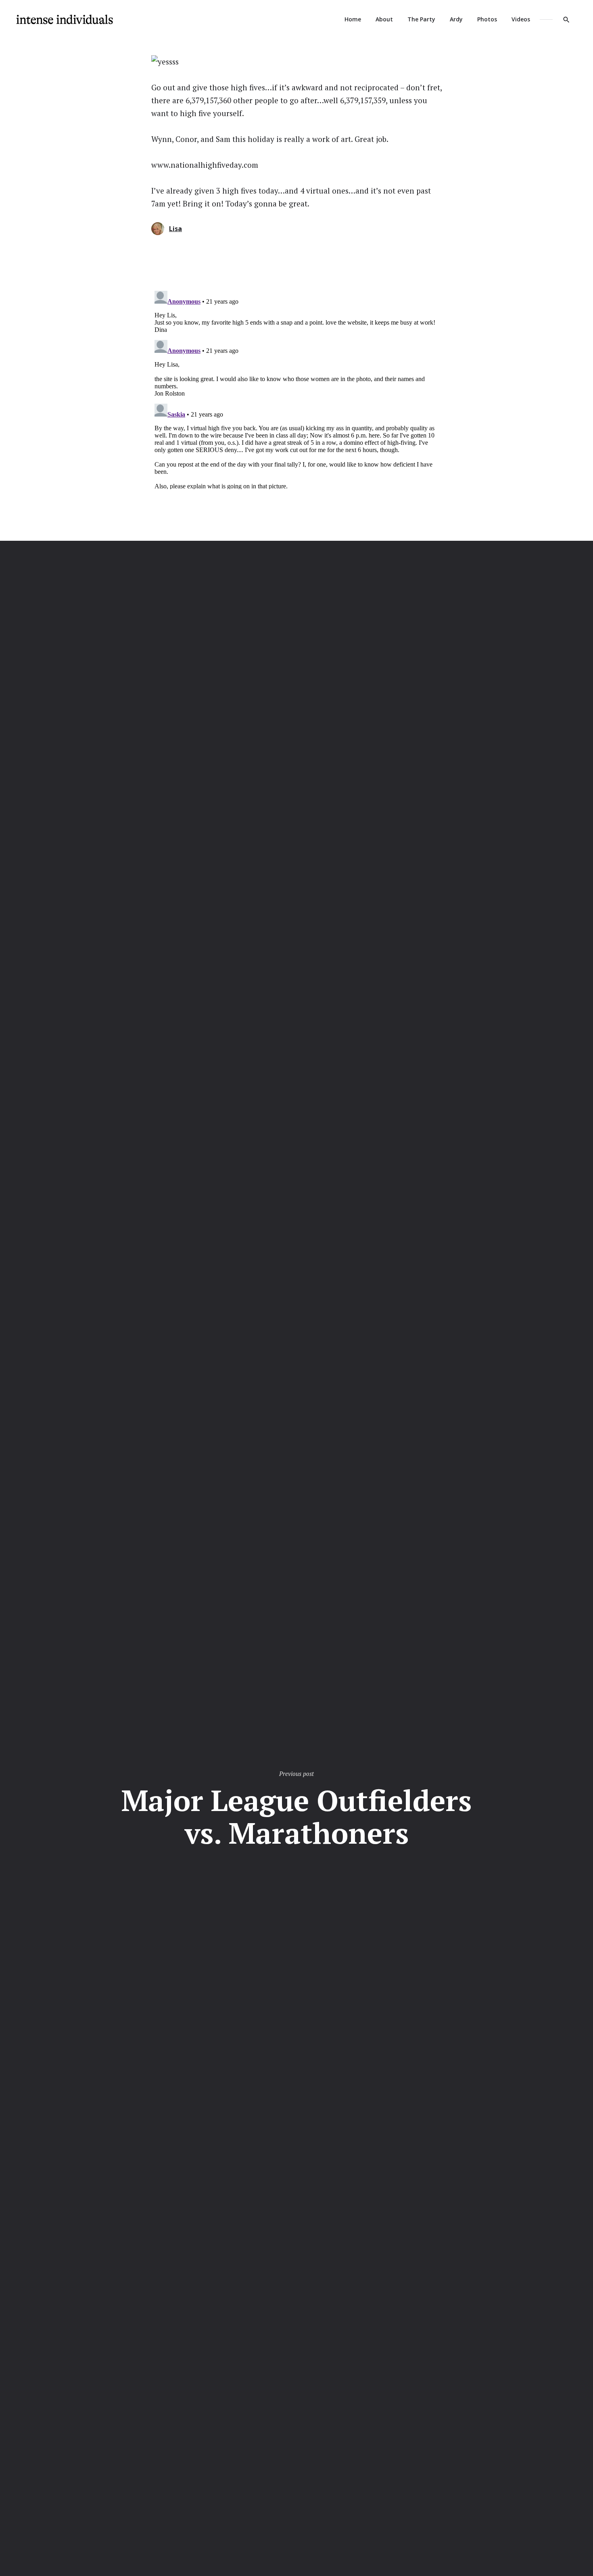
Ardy (456, 19)
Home (353, 19)
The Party (421, 19)
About (384, 19)
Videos (521, 19)
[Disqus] (296, 388)
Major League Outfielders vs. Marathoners (296, 1816)
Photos (487, 19)
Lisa (175, 229)
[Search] (566, 19)
